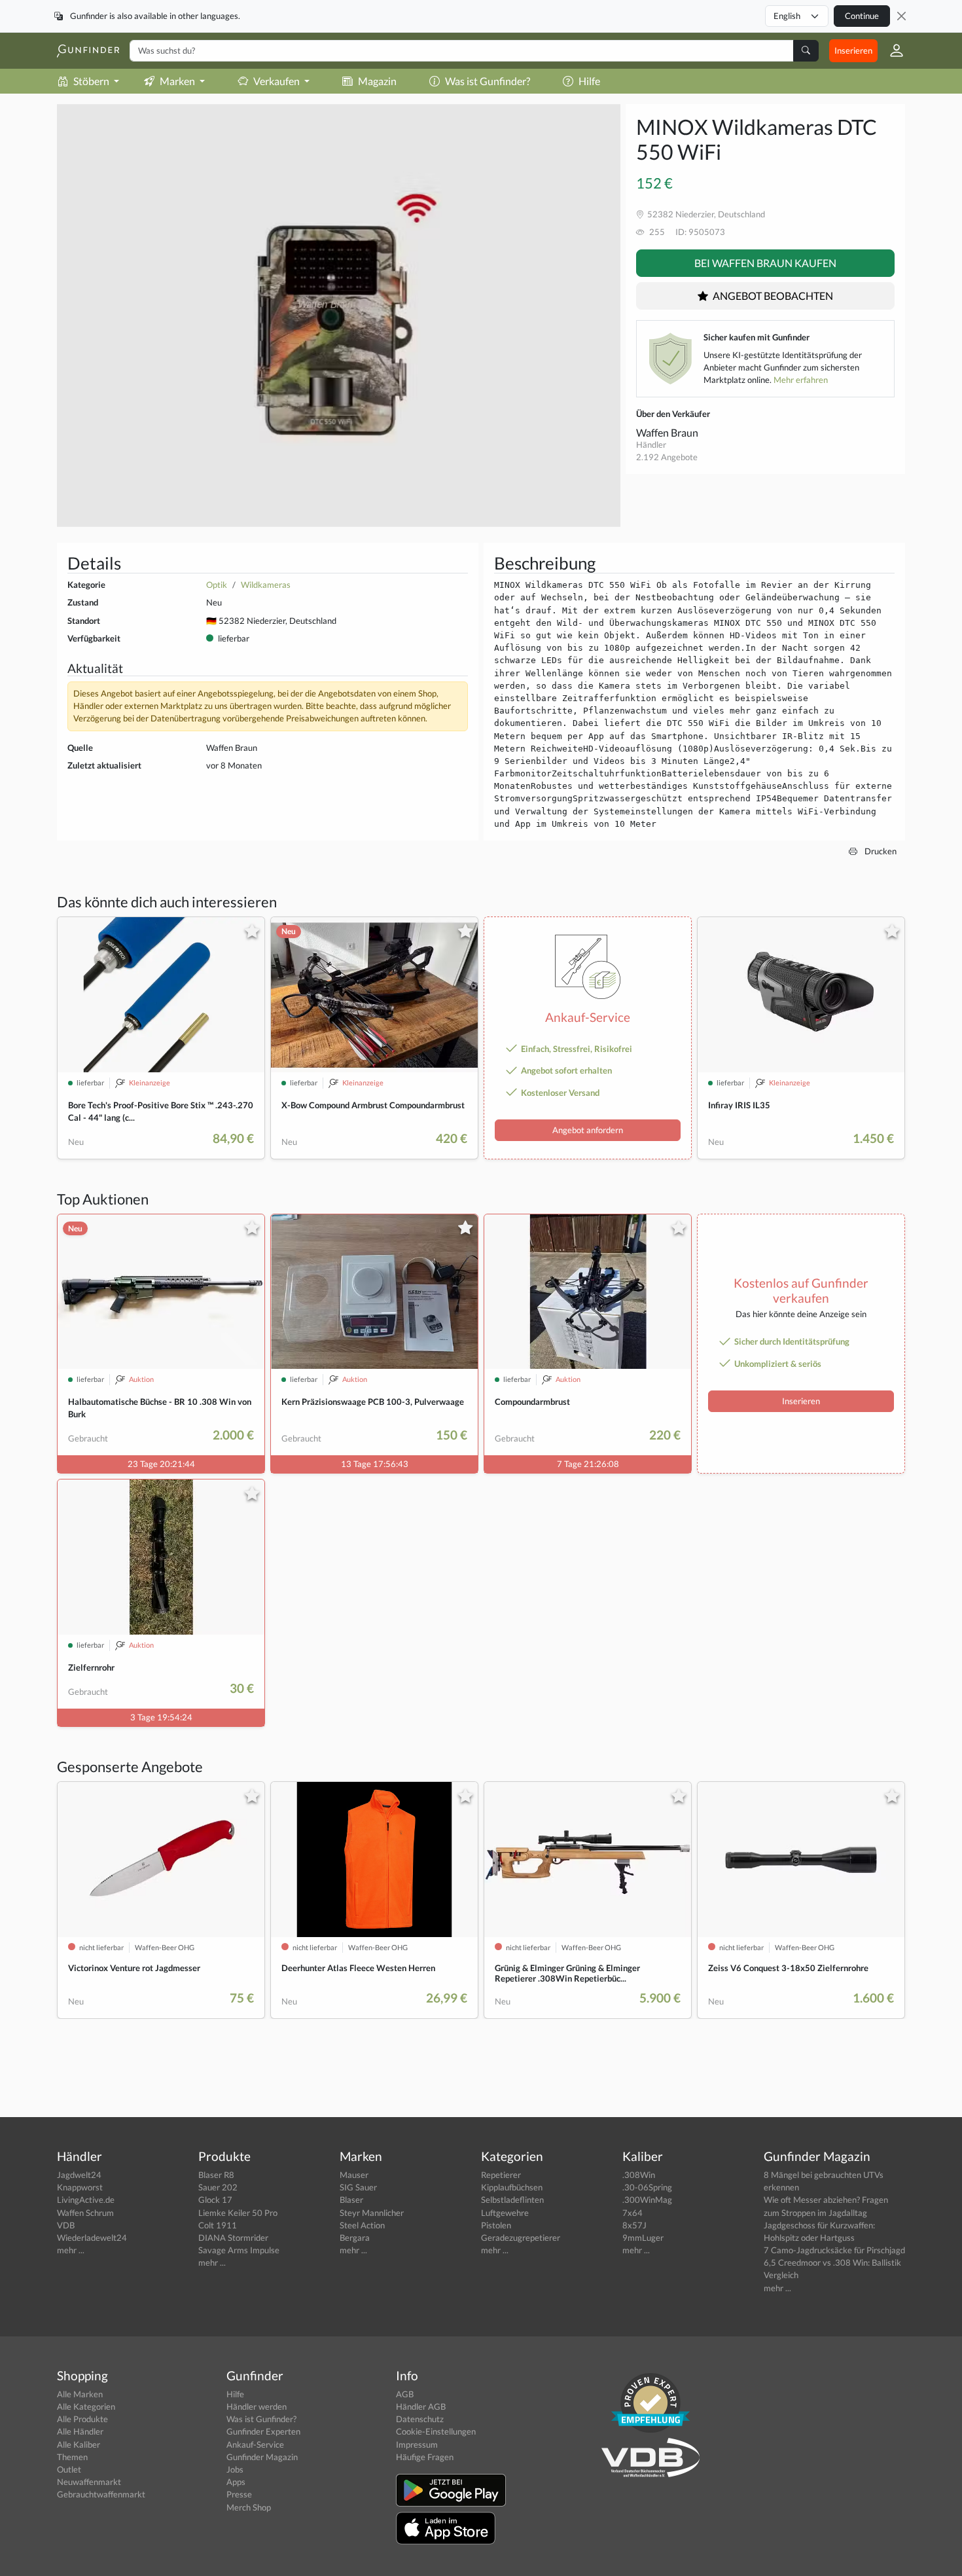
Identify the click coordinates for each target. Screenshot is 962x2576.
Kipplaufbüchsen (512, 2187)
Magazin (377, 81)
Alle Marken (80, 2394)
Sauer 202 (218, 2187)
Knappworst (80, 2187)
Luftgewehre (505, 2213)
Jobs (235, 2469)
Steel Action (362, 2225)
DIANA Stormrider (233, 2238)
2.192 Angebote (667, 457)
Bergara (355, 2238)
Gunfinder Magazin (262, 2457)
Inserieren (853, 50)
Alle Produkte (82, 2419)
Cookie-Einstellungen (436, 2431)
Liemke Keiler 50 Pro (238, 2213)
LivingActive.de (86, 2200)
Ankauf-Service (255, 2444)
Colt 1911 (218, 2225)
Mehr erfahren (801, 380)
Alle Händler (80, 2431)
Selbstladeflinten (512, 2200)
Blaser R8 (216, 2175)
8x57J (634, 2225)
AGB (405, 2394)
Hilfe (589, 81)
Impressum (417, 2444)
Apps (236, 2482)
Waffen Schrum (85, 2213)
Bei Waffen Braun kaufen (765, 263)
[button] (891, 50)
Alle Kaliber (79, 2444)
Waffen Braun (667, 432)
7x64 (632, 2213)
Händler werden (257, 2406)
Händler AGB (421, 2406)
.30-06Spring (647, 2187)
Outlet (69, 2469)
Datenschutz (420, 2419)
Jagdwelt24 (79, 2175)
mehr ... (71, 2250)
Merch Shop (249, 2507)
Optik (217, 585)
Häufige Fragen (425, 2457)
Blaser (351, 2200)
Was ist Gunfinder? (488, 81)
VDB (66, 2225)
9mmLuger (643, 2238)
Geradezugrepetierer (521, 2238)
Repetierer (501, 2175)
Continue (862, 16)
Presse (239, 2494)
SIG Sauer (358, 2187)
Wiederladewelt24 (92, 2238)
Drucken (880, 851)
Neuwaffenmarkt (89, 2482)
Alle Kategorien (86, 2406)
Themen (72, 2457)
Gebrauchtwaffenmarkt (101, 2494)
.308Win (639, 2175)
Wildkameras (266, 585)
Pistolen (496, 2225)
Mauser (354, 2175)
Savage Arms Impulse (239, 2250)
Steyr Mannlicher (372, 2213)
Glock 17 (215, 2200)
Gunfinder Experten (263, 2431)
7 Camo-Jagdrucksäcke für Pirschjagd (834, 2250)
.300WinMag (647, 2200)
